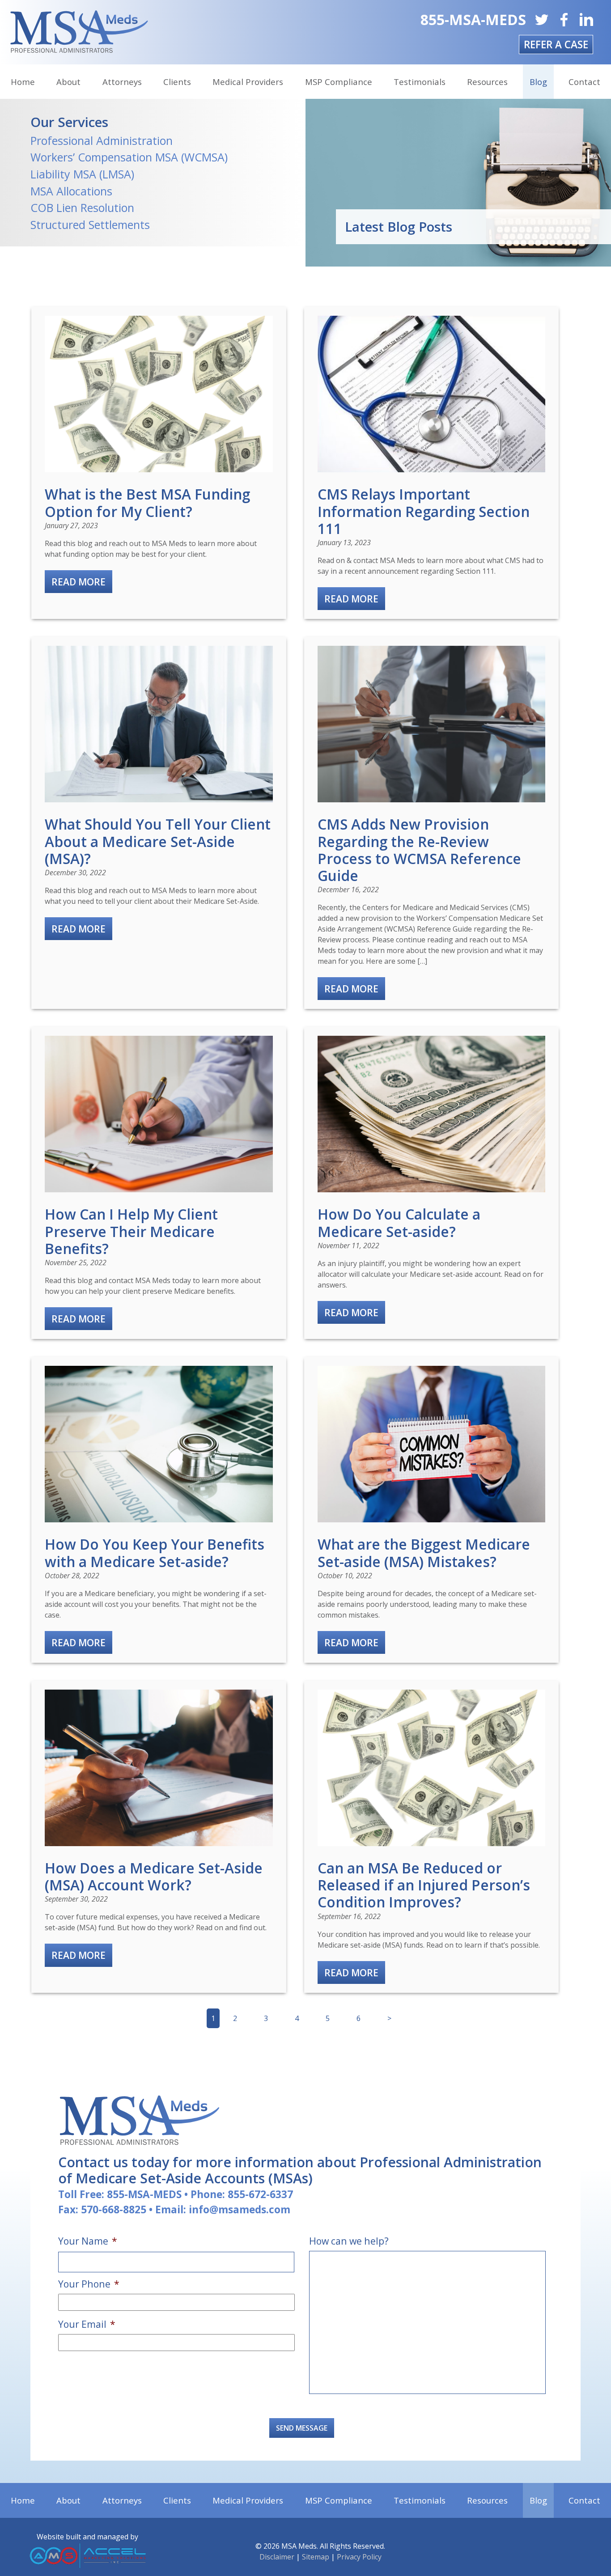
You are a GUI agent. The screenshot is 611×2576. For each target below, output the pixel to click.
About (68, 82)
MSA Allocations (71, 191)
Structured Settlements (90, 225)
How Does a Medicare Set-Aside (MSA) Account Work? (154, 1876)
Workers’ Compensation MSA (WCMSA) (129, 157)
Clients (177, 82)
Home (23, 82)
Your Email (87, 2324)
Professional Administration (102, 140)
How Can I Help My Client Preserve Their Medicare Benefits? (131, 1231)
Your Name (88, 2241)
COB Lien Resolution (82, 208)
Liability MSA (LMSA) (82, 174)
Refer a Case (556, 44)
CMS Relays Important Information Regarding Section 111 (424, 511)
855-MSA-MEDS (473, 19)
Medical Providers (248, 82)
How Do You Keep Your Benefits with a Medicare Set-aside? (155, 1553)
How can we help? (349, 2241)
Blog (538, 82)
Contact (584, 82)
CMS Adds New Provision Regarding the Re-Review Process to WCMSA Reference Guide (419, 849)
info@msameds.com (240, 2210)
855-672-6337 (260, 2194)
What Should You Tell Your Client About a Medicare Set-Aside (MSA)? (158, 841)
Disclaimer (277, 2557)
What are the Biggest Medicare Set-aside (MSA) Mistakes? (424, 1553)
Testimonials (420, 82)
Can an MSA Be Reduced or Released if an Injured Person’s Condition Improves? (424, 1885)
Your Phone (89, 2284)
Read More (78, 582)
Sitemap (316, 2557)
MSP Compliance (339, 82)
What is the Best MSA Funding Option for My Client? (147, 502)
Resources (487, 82)
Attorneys (122, 82)
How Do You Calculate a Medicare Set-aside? (399, 1222)
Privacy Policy (359, 2557)
